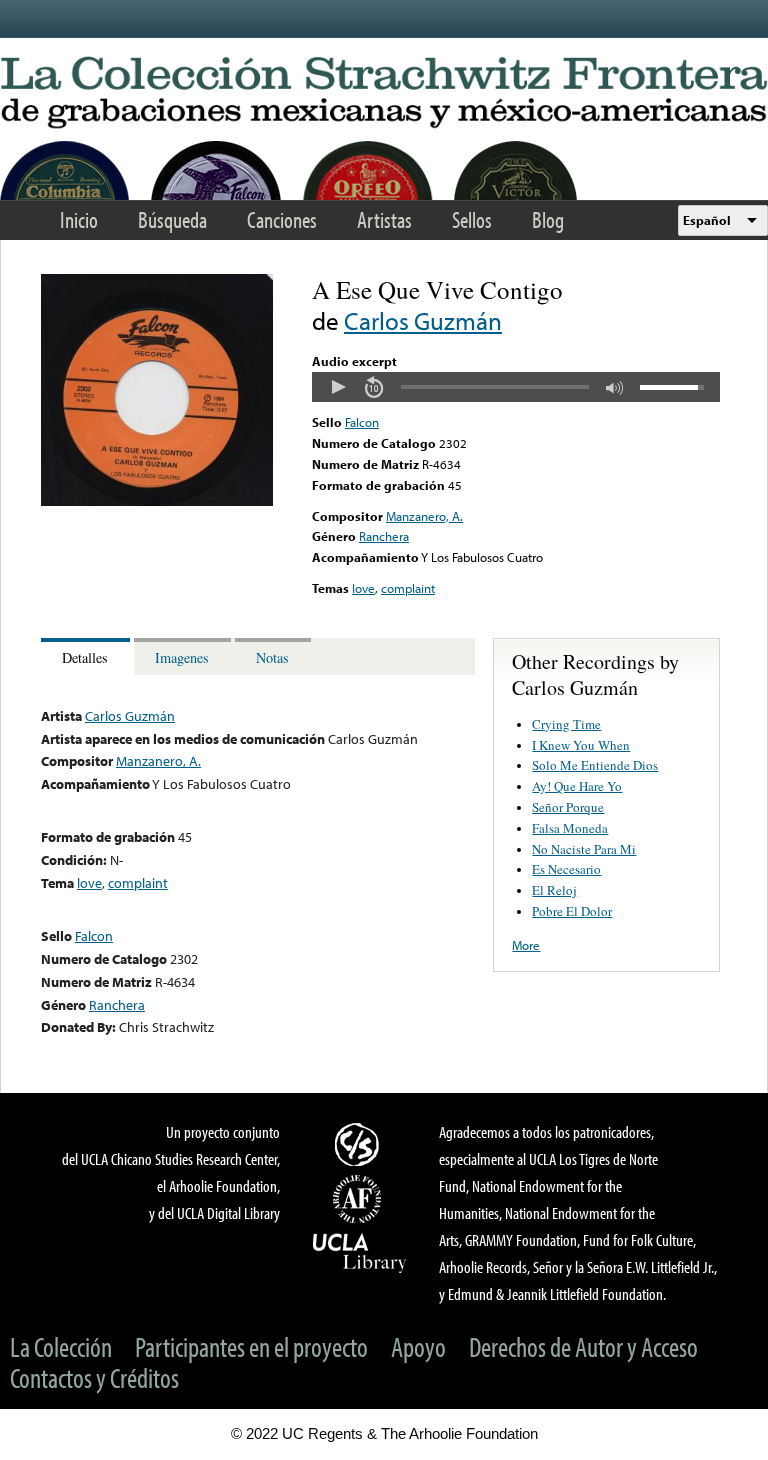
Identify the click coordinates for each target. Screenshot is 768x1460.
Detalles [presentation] (85, 657)
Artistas (384, 219)
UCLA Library (360, 1252)
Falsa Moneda (570, 828)
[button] (338, 387)
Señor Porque (568, 807)
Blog (548, 219)
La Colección (61, 1346)
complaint (408, 588)
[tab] (87, 656)
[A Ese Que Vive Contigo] (157, 501)
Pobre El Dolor (572, 911)
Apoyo (418, 1346)
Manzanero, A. (424, 516)
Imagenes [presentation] (182, 657)
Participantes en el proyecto (251, 1346)
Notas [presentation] (272, 657)
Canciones (282, 219)
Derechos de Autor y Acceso (583, 1346)
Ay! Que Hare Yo (577, 786)
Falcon (362, 422)
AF (360, 1199)
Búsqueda (172, 219)
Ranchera (384, 536)
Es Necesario (566, 869)
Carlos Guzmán (423, 320)
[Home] (384, 93)
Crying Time (566, 724)
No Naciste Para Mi (584, 849)
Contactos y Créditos (94, 1377)
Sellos (472, 219)
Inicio (79, 219)
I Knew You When (581, 745)
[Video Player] (516, 387)
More (526, 945)
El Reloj (554, 890)
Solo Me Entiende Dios (595, 765)
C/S (360, 1144)
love (363, 588)
